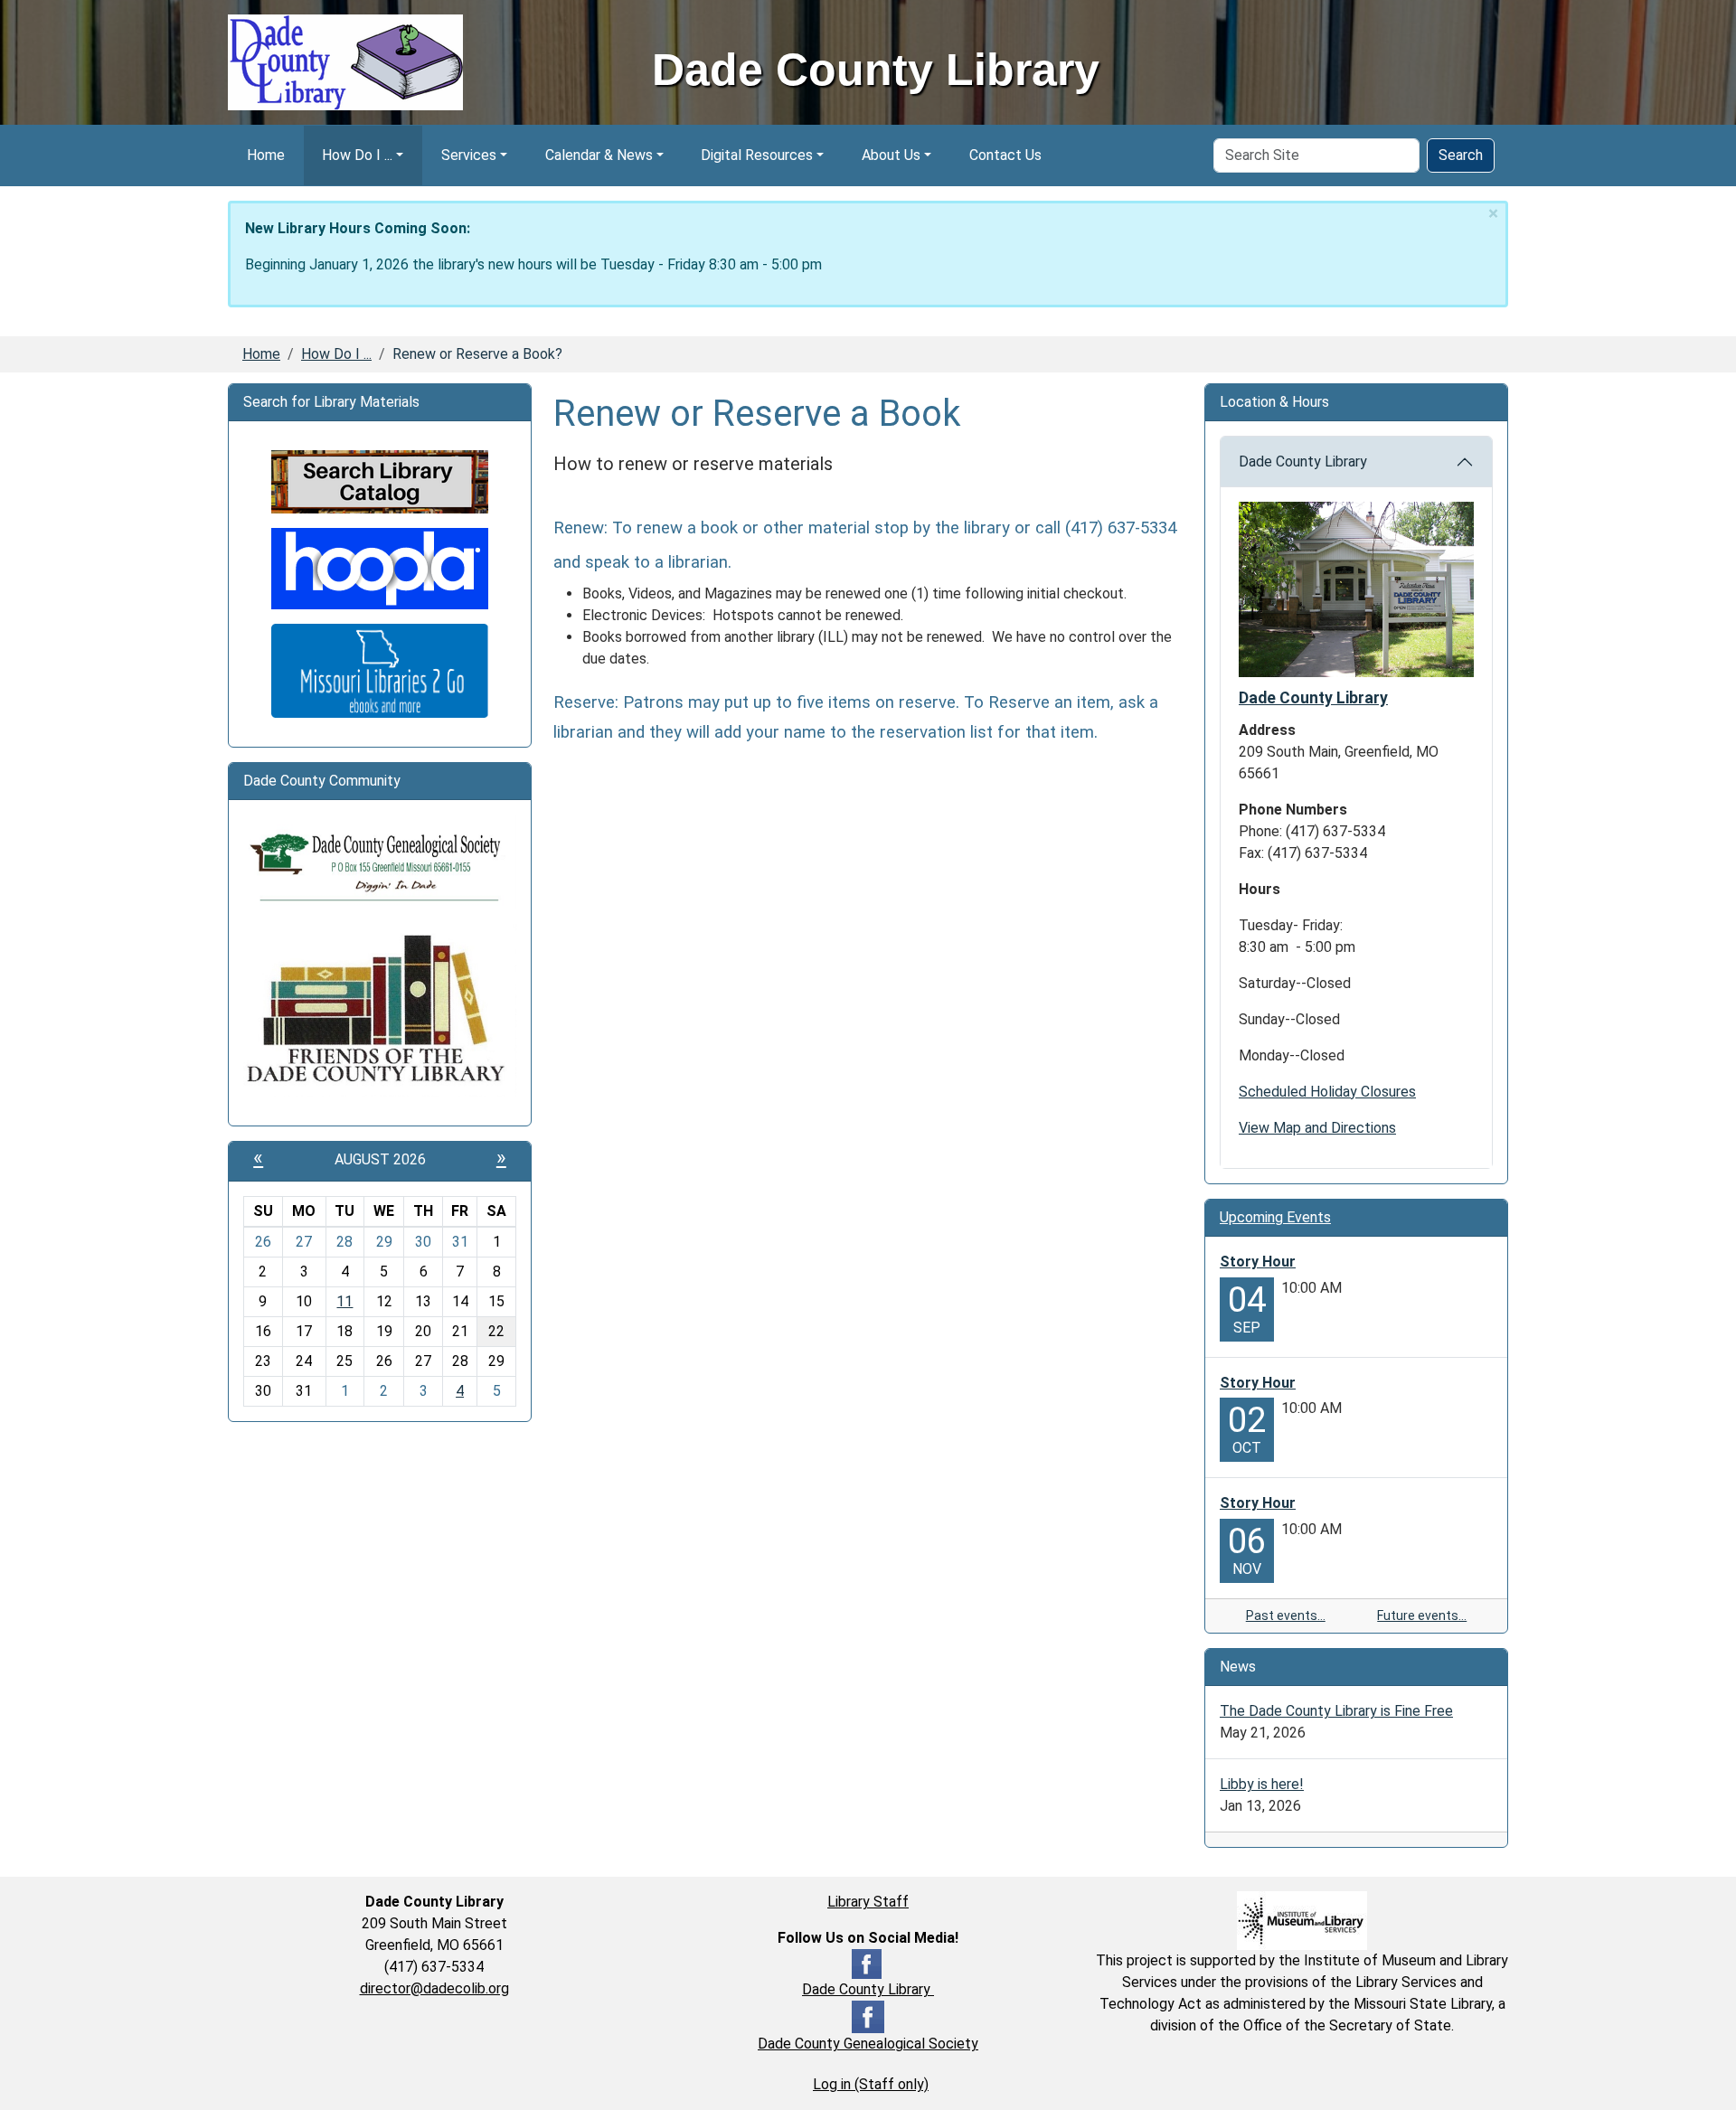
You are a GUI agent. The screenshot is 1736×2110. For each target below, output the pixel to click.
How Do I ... (357, 155)
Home (266, 155)
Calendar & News (599, 155)
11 (344, 1301)
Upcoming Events (1275, 1217)
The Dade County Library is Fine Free (1336, 1711)
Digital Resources (757, 155)
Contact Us (1005, 155)
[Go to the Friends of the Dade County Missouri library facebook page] (380, 1009)
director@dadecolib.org (434, 1988)
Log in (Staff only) (871, 2084)
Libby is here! (1262, 1784)
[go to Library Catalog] (380, 480)
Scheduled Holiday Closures (1327, 1092)
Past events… (1286, 1615)
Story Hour (1258, 1262)
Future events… (1422, 1615)
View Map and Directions (1317, 1128)
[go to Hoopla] (380, 567)
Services (469, 155)
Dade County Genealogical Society (868, 2044)
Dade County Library (1303, 462)
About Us (891, 155)
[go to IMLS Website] (1302, 1920)
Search (1461, 155)
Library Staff (868, 1902)
